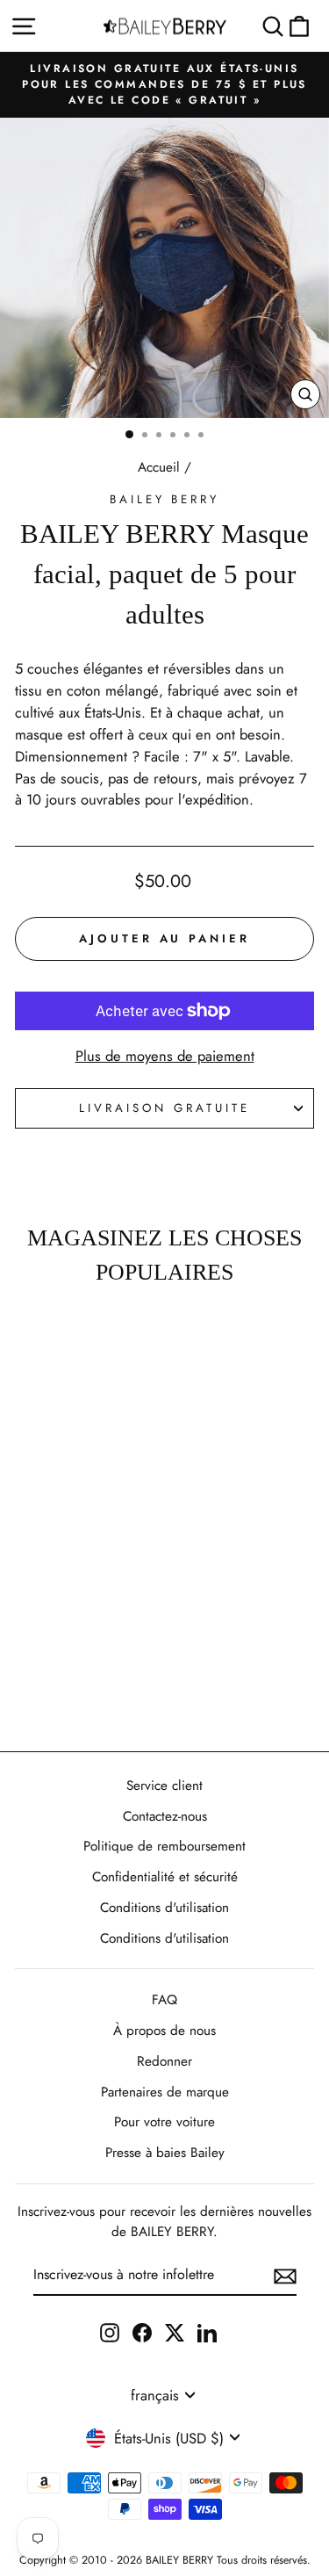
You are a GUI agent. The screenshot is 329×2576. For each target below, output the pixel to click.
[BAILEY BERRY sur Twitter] (175, 2332)
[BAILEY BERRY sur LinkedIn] (207, 2332)
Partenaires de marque (165, 2092)
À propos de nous (164, 2031)
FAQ (164, 2000)
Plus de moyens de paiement (165, 1056)
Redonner (164, 2061)
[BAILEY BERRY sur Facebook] (142, 2332)
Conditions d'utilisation (164, 1908)
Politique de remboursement (164, 1846)
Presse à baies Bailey (165, 2153)
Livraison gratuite (164, 1108)
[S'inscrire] (285, 2276)
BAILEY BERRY (165, 499)
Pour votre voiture (164, 2122)
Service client (164, 1786)
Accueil (159, 467)
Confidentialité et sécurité (165, 1877)
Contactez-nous (165, 1816)
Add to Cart (57, 1688)
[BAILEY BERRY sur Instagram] (110, 2332)
